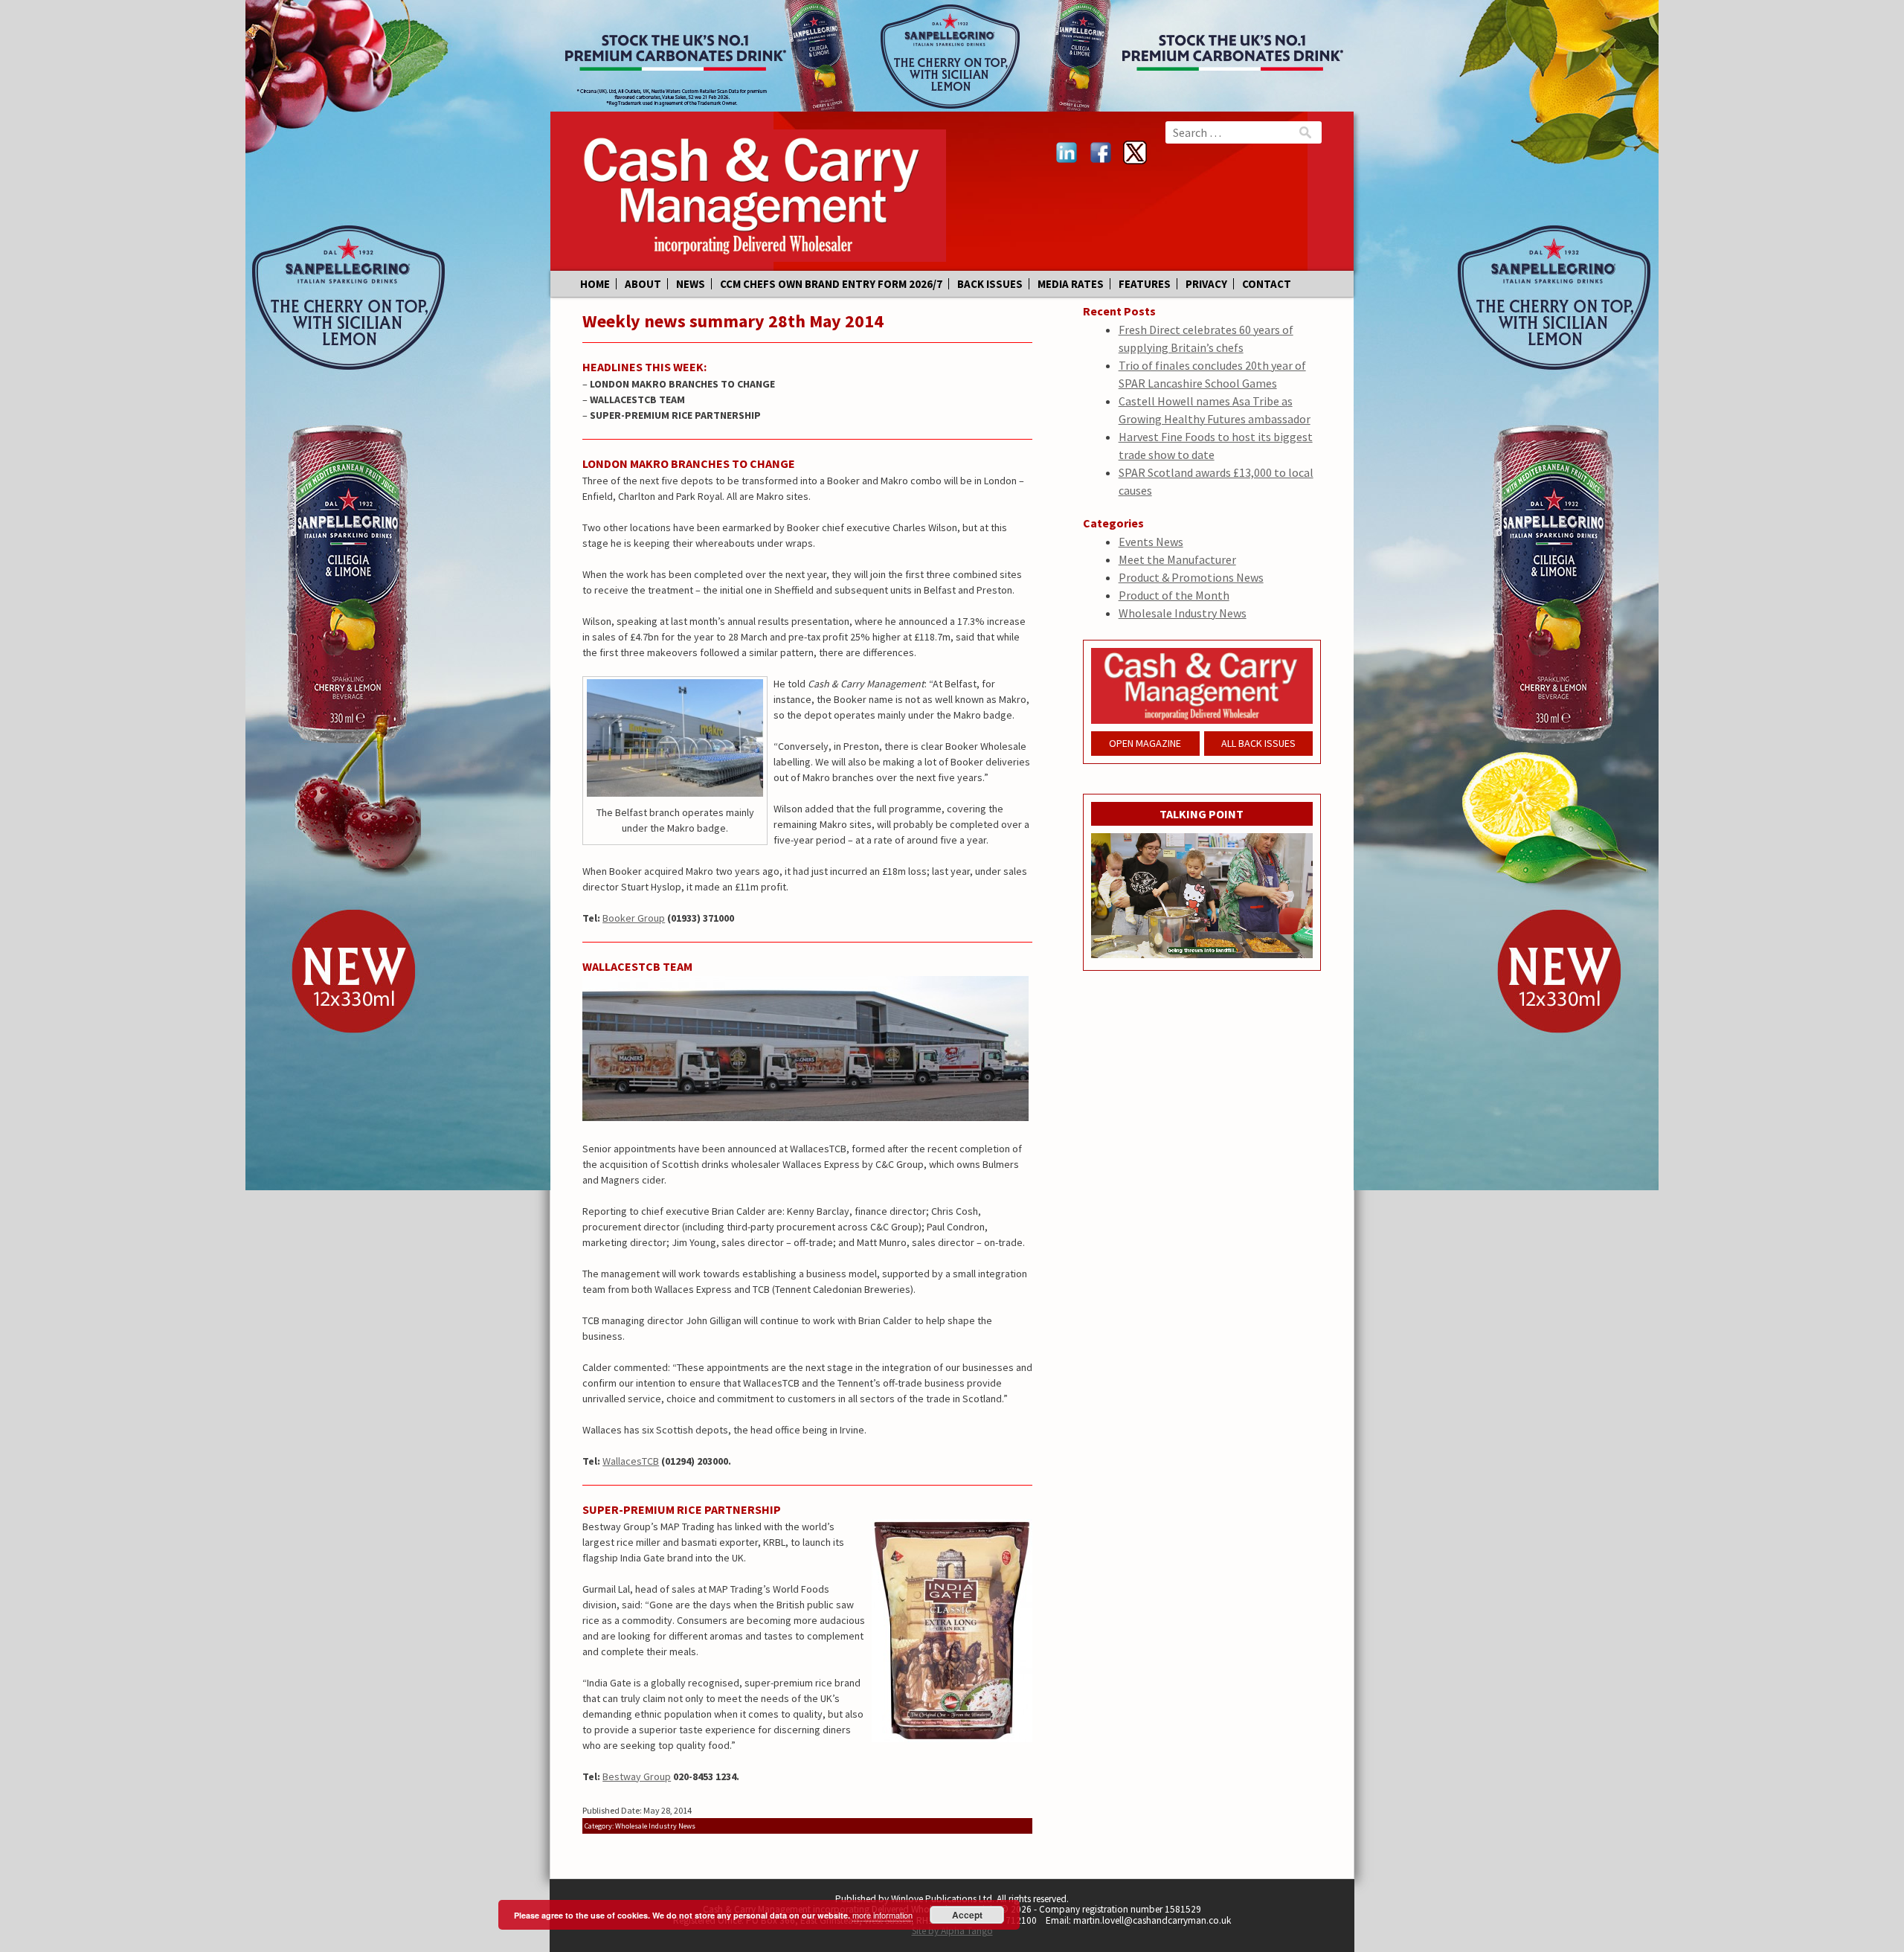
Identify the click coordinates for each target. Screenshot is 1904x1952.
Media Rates (1071, 284)
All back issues (1258, 743)
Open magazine (1145, 743)
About (643, 284)
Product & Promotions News (1191, 577)
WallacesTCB (631, 1461)
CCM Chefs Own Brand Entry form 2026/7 (831, 284)
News (691, 284)
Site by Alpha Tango (952, 1931)
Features (1145, 284)
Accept (967, 1915)
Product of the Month (1174, 595)
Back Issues (990, 284)
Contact (1267, 284)
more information (882, 1915)
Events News (1151, 542)
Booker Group (634, 918)
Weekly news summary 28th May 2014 (733, 321)
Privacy (1206, 284)
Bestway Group (637, 1776)
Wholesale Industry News (1183, 613)
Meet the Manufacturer (1177, 559)
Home (595, 284)
